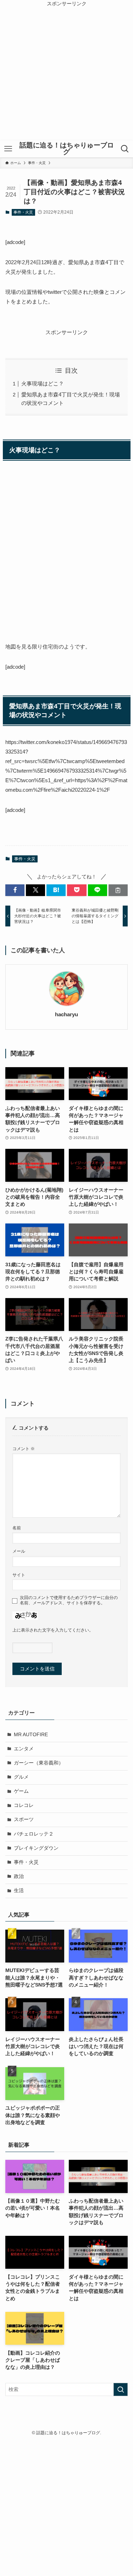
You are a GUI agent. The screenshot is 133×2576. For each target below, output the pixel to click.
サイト (19, 1575)
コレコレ (24, 1805)
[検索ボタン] (125, 149)
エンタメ (24, 1749)
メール (19, 1551)
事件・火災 (23, 212)
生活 (19, 1891)
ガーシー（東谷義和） (39, 1763)
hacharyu (66, 1014)
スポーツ (24, 1819)
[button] (15, 890)
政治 (19, 1876)
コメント (24, 1449)
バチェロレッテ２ (34, 1834)
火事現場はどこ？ (43, 383)
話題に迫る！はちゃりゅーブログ (67, 149)
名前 (17, 1528)
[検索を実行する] (121, 2389)
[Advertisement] (66, 74)
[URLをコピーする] (118, 890)
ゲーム (21, 1791)
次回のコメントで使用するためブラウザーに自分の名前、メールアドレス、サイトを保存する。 (69, 1600)
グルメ (21, 1777)
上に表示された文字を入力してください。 (53, 1630)
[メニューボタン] (8, 149)
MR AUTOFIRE (31, 1735)
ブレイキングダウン (36, 1848)
